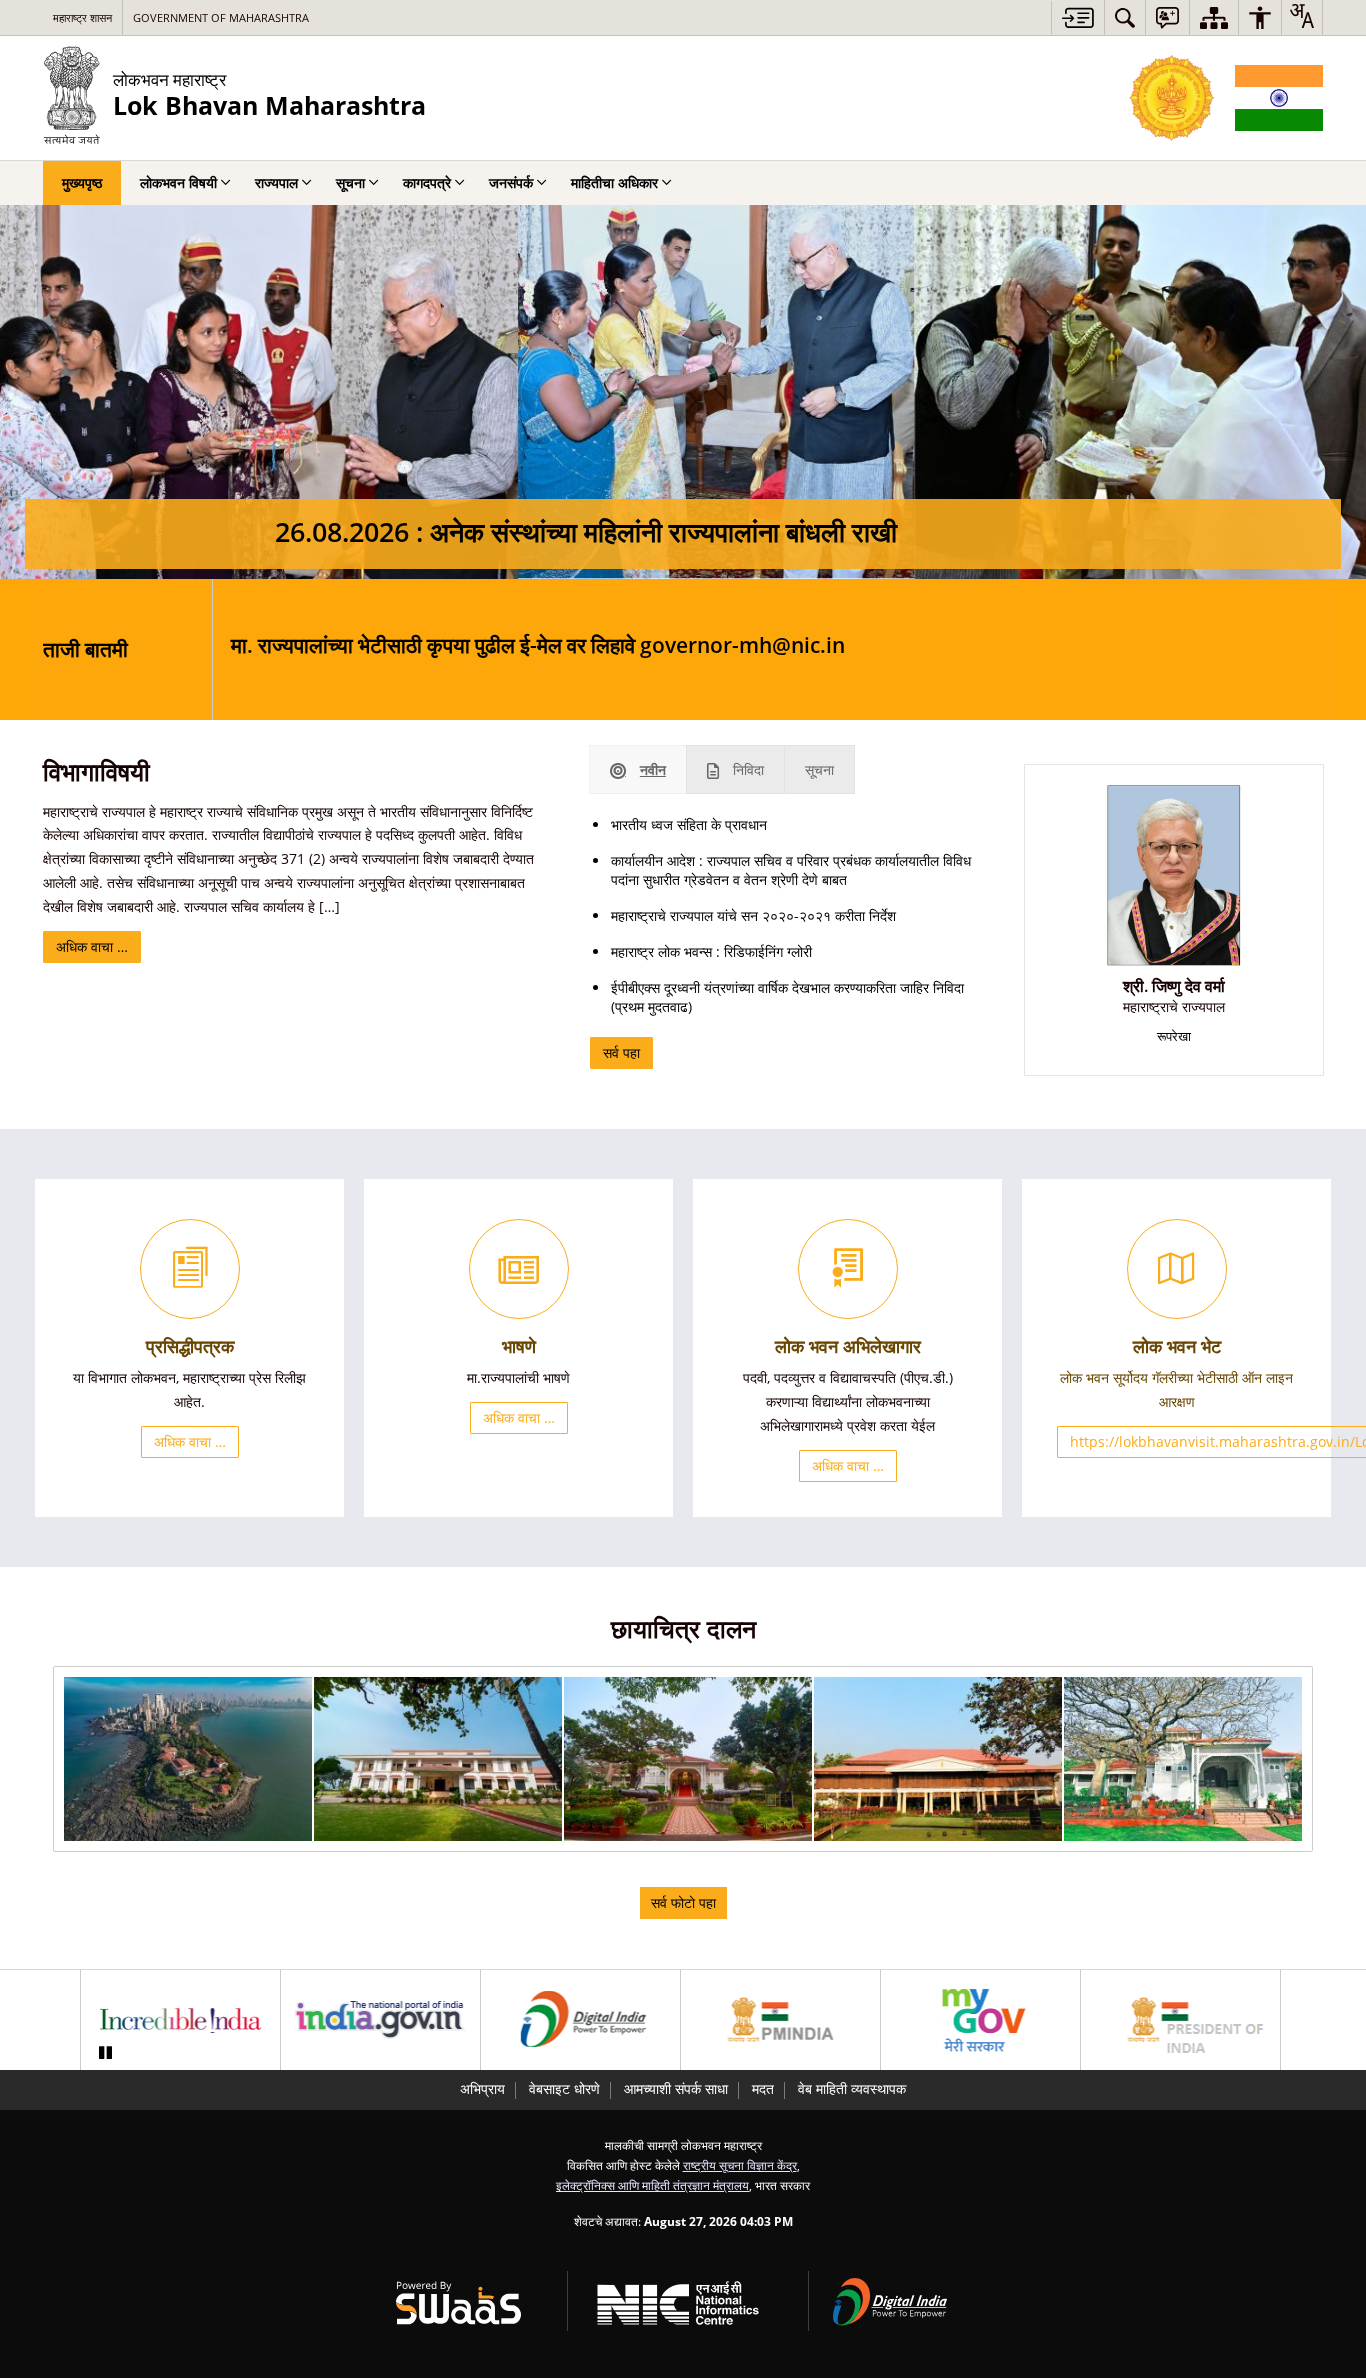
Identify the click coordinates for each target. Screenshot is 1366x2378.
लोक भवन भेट (1177, 1346)
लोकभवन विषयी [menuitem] (178, 182)
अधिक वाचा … (92, 946)
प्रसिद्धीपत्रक (190, 1346)
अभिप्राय (482, 2088)
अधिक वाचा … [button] (190, 1441)
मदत (763, 2088)
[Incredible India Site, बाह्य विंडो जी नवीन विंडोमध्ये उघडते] (180, 2020)
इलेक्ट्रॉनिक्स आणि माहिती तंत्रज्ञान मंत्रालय (652, 2185)
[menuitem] (1125, 17)
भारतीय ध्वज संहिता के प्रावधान (689, 824)
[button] (188, 1759)
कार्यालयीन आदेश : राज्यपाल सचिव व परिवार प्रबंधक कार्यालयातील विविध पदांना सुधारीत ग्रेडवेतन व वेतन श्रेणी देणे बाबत (791, 870)
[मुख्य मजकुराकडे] (1077, 17)
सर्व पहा (621, 1052)
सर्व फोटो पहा (683, 1902)
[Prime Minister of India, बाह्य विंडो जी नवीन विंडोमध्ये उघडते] (780, 2020)
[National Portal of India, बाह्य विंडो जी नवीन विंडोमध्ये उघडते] (380, 2020)
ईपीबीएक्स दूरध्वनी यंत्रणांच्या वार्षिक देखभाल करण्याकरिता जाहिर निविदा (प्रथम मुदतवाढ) (787, 997)
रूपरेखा (1174, 1036)
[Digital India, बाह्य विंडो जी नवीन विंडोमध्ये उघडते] (580, 2020)
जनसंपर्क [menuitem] (511, 182)
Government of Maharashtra (221, 17)
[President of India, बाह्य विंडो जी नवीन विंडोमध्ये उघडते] (1180, 2020)
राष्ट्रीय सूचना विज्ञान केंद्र (740, 2165)
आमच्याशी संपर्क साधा (676, 2088)
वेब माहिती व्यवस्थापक (852, 2088)
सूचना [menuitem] (350, 182)
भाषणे (519, 1346)
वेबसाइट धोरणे (564, 2088)
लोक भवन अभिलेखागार (848, 1346)
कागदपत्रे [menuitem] (427, 182)
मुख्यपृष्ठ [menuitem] (82, 182)
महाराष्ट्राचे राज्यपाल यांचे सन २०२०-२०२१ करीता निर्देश (753, 915)
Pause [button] (105, 2053)
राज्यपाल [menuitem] (276, 182)
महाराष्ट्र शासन (82, 17)
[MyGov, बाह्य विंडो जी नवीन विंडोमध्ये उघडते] (980, 2020)
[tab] (638, 769)
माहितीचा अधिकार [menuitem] (614, 182)
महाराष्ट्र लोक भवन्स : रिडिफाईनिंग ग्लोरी (711, 951)
